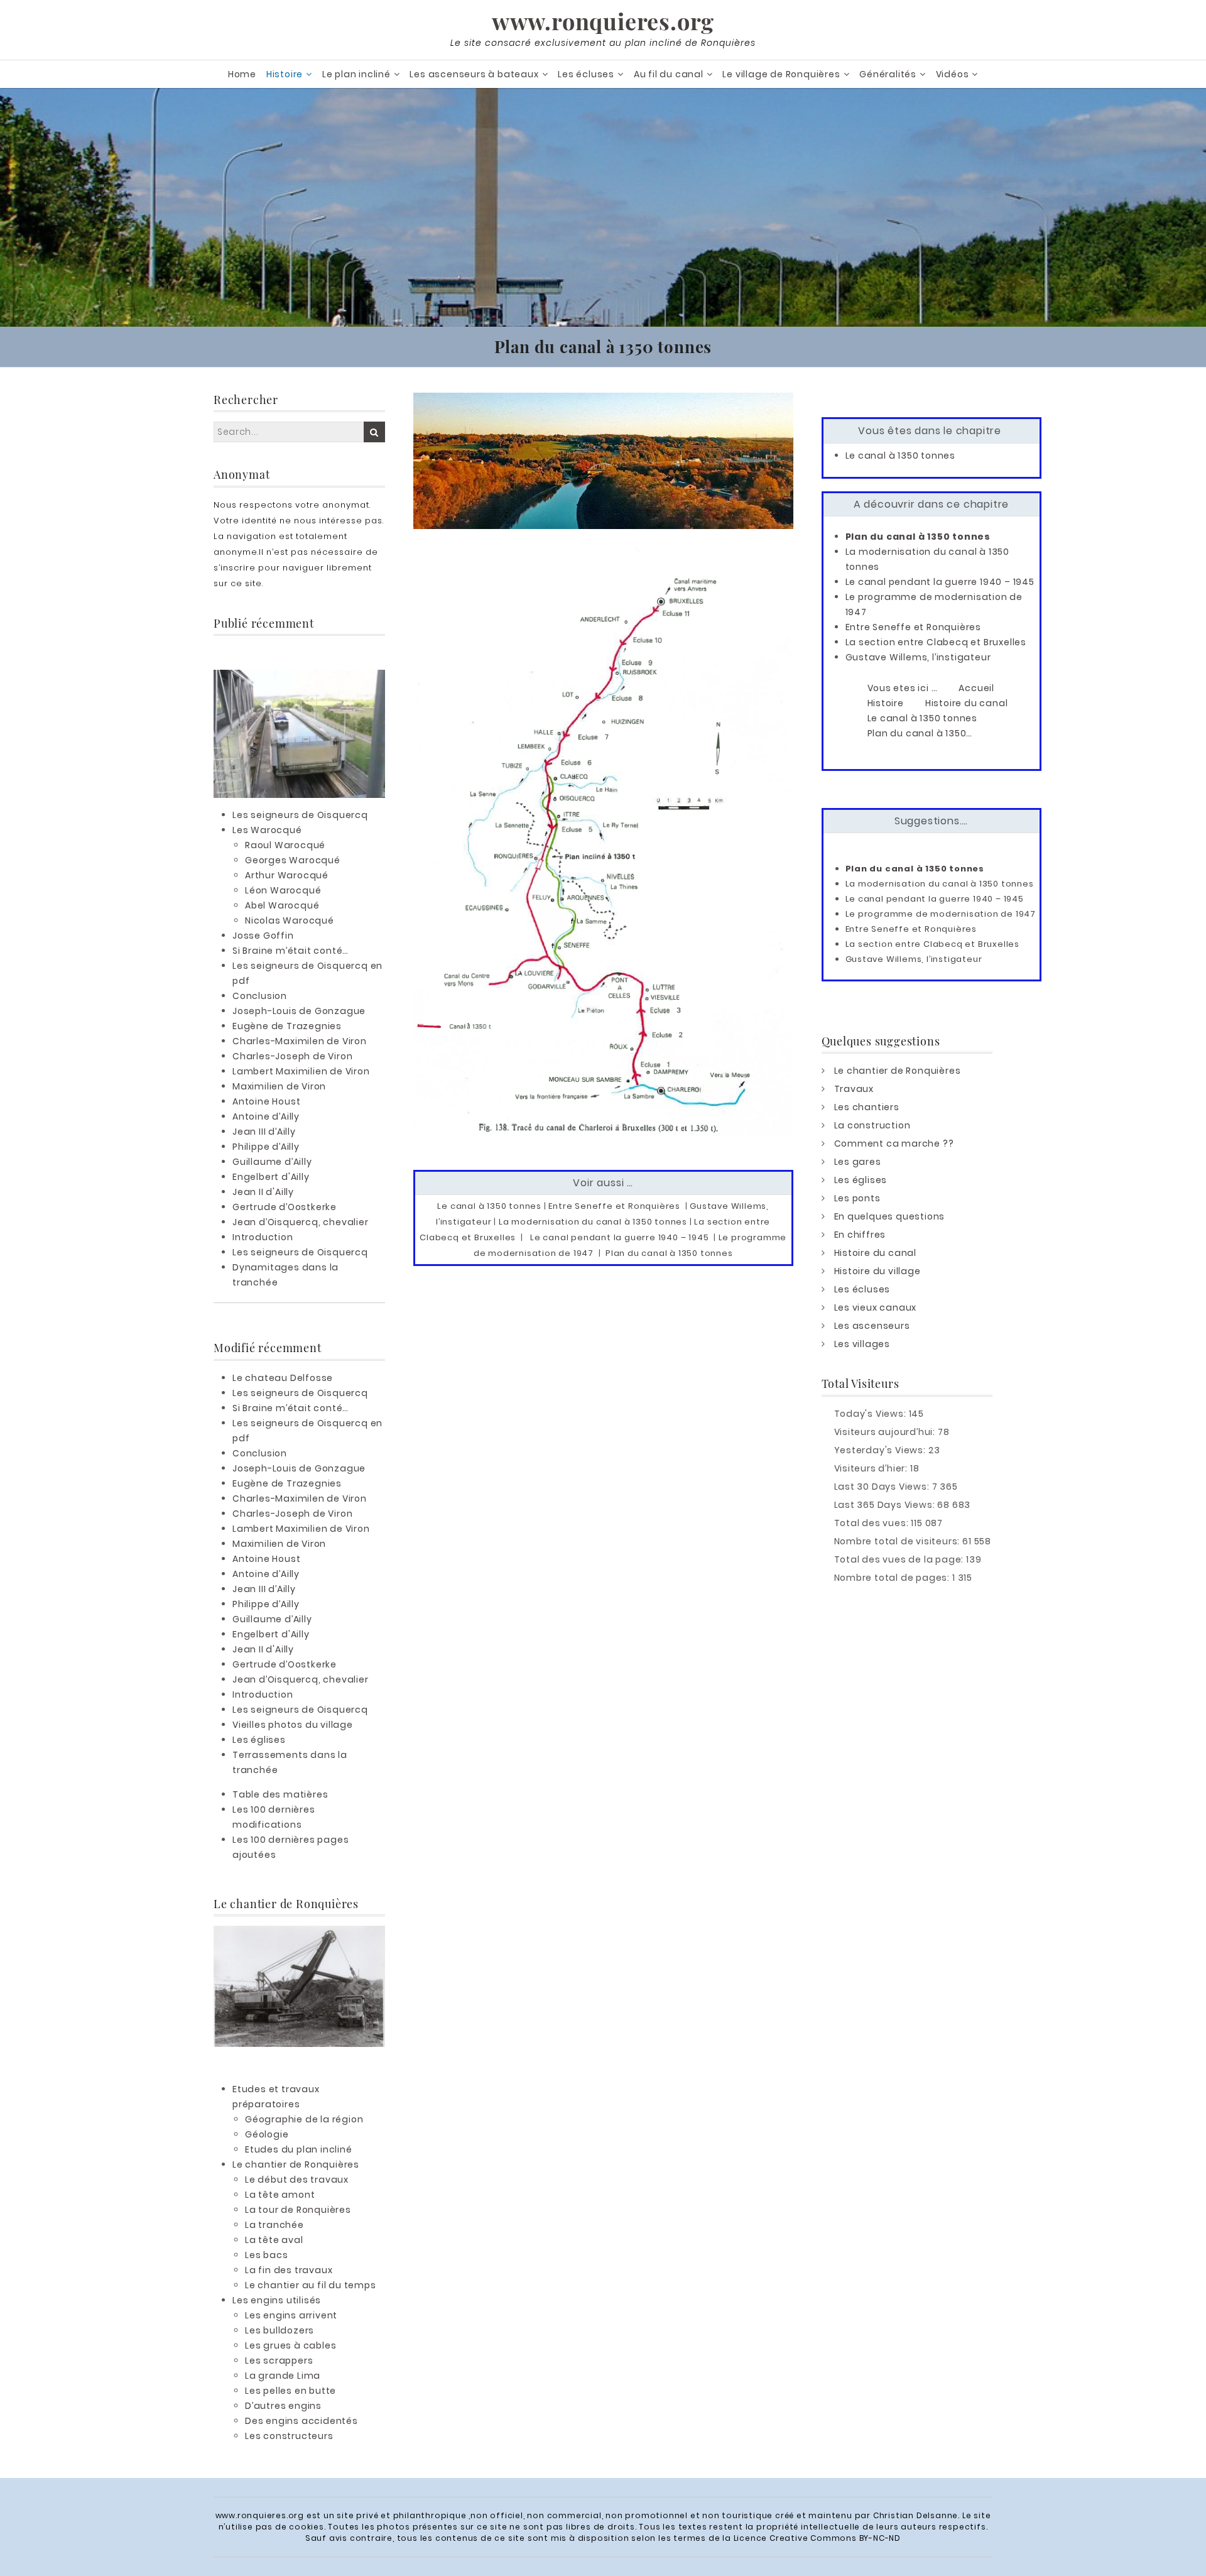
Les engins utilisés (277, 2300)
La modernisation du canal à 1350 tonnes (593, 1222)
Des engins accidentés (301, 2421)
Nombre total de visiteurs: (899, 1541)
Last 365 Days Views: (886, 1505)
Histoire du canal (876, 1253)
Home (242, 74)
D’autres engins (283, 2406)
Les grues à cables (291, 2345)
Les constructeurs (289, 2436)
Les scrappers (279, 2360)
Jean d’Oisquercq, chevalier (301, 1222)
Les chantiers (867, 1107)
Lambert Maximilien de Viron (301, 1071)
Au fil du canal (669, 74)
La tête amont (280, 2195)
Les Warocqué (267, 830)
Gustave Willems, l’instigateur (918, 657)
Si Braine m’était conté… (291, 951)
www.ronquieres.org (603, 21)
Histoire (285, 74)
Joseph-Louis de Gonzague (299, 1011)
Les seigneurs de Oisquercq (300, 815)
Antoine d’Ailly (266, 1116)
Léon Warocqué (283, 890)
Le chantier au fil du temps (311, 2285)
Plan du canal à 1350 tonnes (669, 1253)
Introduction (263, 1237)
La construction (872, 1125)
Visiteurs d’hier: (872, 1468)
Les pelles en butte (291, 2391)
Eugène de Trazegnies (287, 1026)
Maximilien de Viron (279, 1086)
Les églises (259, 1740)
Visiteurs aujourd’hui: (886, 1432)
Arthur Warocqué (287, 875)
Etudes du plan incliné (299, 2149)
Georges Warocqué (293, 860)
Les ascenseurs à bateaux (474, 74)
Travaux (854, 1089)
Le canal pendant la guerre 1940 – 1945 (619, 1237)
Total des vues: (873, 1523)
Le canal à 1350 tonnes (489, 1206)
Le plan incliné (356, 74)
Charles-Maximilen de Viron (300, 1041)
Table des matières (280, 1794)
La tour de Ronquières (298, 2210)
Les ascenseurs (872, 1326)
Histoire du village (877, 1271)
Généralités (888, 74)
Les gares (858, 1162)
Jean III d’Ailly (264, 1132)
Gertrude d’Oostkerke (285, 1207)
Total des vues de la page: (900, 1559)
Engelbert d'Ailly (271, 1177)
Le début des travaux (297, 2180)
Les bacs (266, 2255)
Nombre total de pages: (893, 1578)
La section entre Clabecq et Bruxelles (936, 642)
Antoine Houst (266, 1101)
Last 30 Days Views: (883, 1487)
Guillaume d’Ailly (272, 1162)
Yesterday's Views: (881, 1450)
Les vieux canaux (876, 1307)
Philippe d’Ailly (266, 1147)
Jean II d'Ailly (263, 1192)
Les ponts (857, 1198)
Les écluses (586, 74)
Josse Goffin (263, 936)
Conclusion (260, 996)
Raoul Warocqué (285, 845)
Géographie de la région (304, 2119)
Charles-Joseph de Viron (292, 1056)
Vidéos (953, 74)
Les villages (862, 1344)
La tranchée (274, 2225)
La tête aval (274, 2240)
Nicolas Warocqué (290, 920)
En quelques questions (890, 1216)
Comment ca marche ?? (894, 1143)
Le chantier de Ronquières (296, 2164)
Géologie (267, 2134)
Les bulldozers (280, 2330)
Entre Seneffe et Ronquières (614, 1206)
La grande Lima (283, 2376)
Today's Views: (872, 1414)
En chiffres (860, 1235)
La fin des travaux (289, 2270)
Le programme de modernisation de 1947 (941, 914)
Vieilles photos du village (293, 1725)
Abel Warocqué (282, 905)
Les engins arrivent (291, 2315)
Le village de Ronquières (781, 74)
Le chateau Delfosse (283, 1378)
